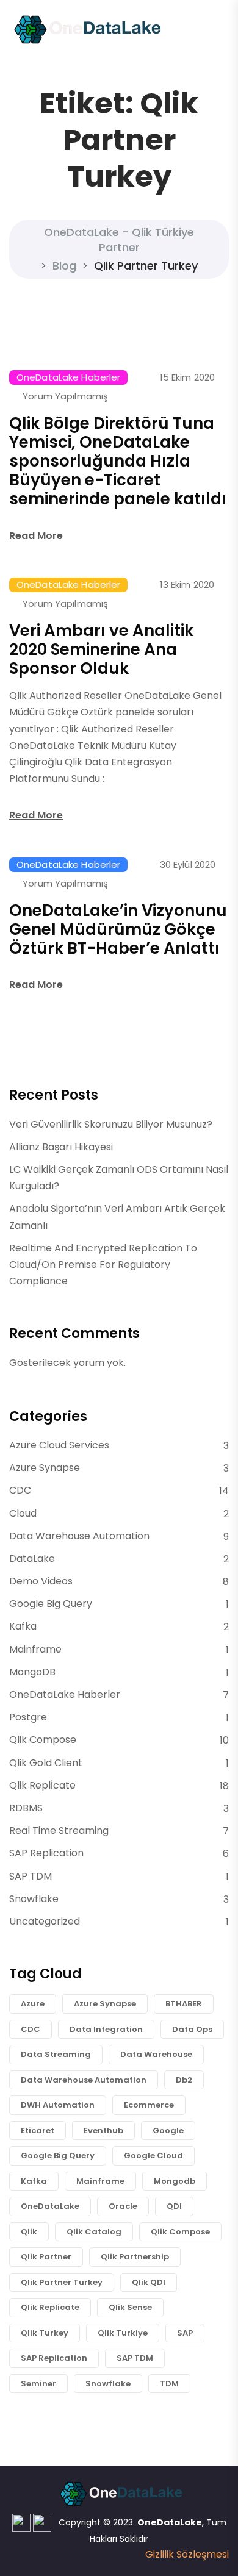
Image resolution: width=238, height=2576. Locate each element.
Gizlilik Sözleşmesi (187, 2554)
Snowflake (34, 1899)
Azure (33, 2004)
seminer (38, 2384)
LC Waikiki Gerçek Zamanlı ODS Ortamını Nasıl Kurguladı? (119, 1178)
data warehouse (156, 2054)
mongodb (175, 2181)
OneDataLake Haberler (68, 377)
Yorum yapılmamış (65, 396)
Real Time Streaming (59, 1830)
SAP (185, 2333)
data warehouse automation (84, 2080)
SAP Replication (46, 1853)
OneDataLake (50, 2206)
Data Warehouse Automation (79, 1536)
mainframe (100, 2181)
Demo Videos (41, 1581)
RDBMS (26, 1808)
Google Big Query (51, 1604)
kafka (34, 2181)
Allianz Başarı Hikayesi (61, 1147)
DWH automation (58, 2105)
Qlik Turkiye (123, 2333)
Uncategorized (45, 1921)
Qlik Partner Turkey (62, 2282)
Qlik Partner (46, 2257)
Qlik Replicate (50, 2307)
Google (168, 2131)
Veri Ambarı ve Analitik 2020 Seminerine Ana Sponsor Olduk (101, 649)
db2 (184, 2080)
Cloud (23, 1513)
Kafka (23, 1626)
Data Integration (106, 2029)
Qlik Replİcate (42, 1785)
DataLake (32, 1558)
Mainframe (35, 1649)
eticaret (38, 2131)
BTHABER (184, 2004)
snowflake (108, 2384)
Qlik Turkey (45, 2333)
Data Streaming (56, 2054)
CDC (20, 1490)
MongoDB (32, 1672)
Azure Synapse (45, 1468)
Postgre (28, 1717)
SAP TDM (31, 1876)
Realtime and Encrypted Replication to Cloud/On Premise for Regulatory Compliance (103, 1265)
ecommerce (149, 2105)
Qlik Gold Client (46, 1763)
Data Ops (192, 2029)
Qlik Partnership (135, 2257)
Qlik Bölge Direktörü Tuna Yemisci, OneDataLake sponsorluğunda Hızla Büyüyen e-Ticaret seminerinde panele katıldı (118, 461)
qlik (29, 2232)
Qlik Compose (43, 1740)
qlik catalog (94, 2232)
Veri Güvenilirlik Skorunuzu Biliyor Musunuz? (111, 1124)
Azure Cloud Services (59, 1445)
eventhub (103, 2131)
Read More (36, 536)
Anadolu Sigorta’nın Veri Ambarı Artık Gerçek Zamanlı (117, 1217)
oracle (123, 2206)
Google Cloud (153, 2156)
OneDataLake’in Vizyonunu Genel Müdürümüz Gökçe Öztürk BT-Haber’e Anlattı (118, 929)
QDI (174, 2206)
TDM (169, 2384)
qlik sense (130, 2307)
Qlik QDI (149, 2282)
